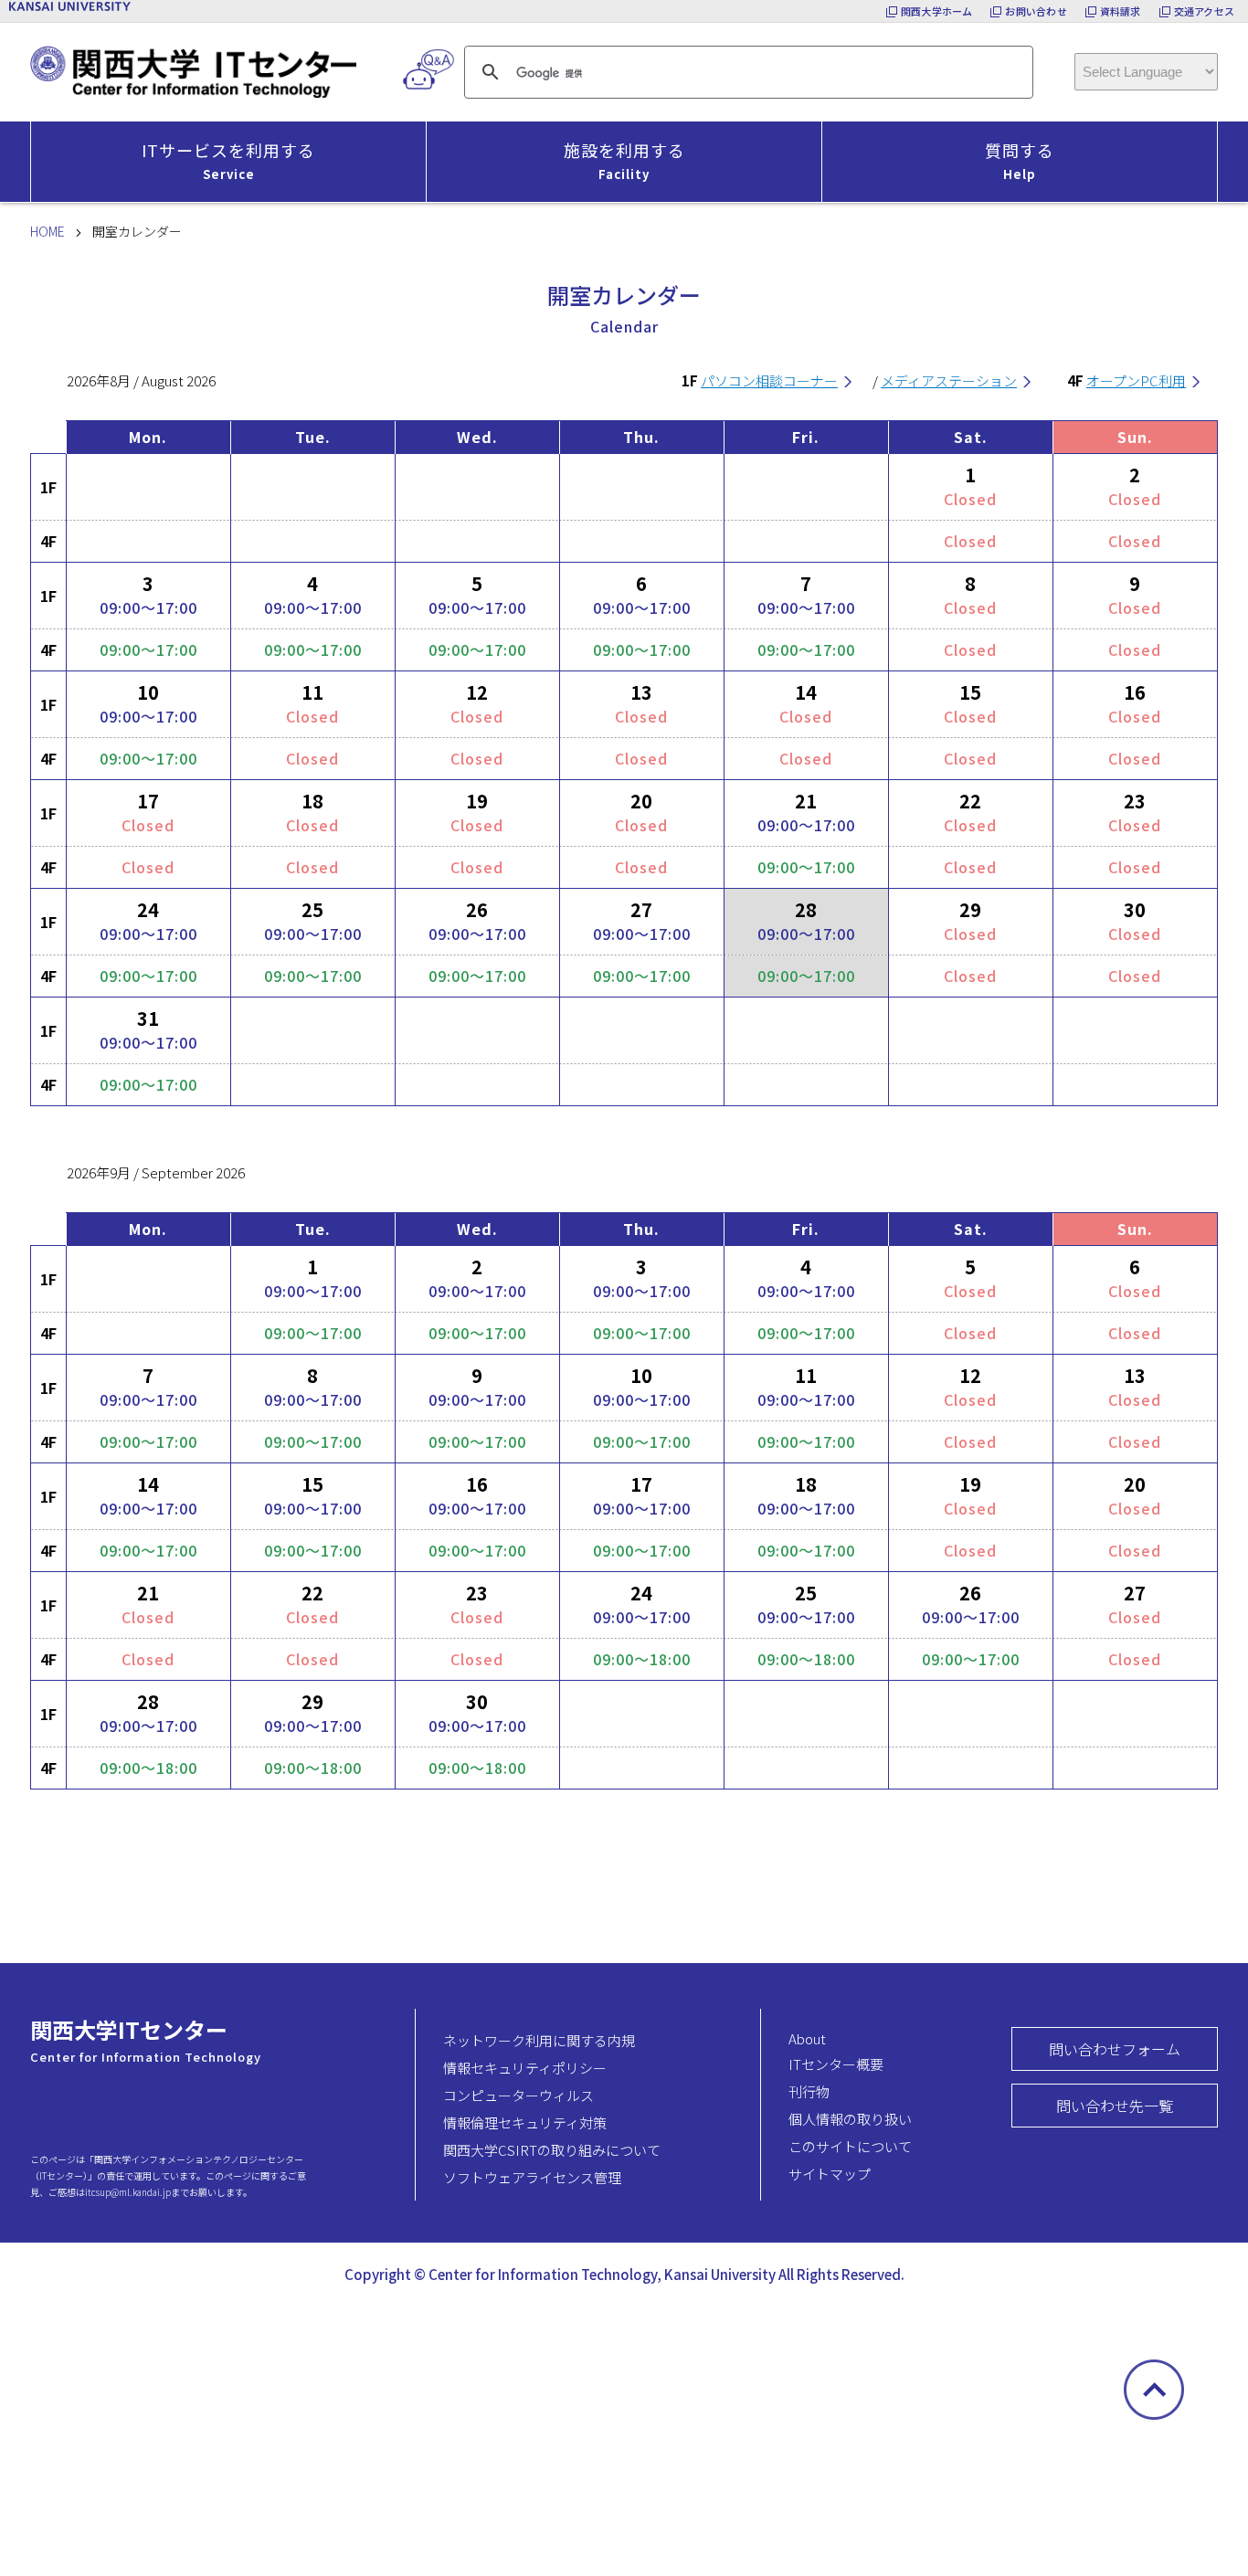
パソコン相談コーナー (769, 380)
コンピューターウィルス (518, 2095)
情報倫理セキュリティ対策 (525, 2122)
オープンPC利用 (1136, 380)
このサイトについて (850, 2146)
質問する (1020, 160)
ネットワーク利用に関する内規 (539, 2040)
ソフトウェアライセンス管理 (532, 2177)
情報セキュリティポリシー (525, 2068)
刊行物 (809, 2091)
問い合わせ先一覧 (1115, 2106)
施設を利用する (624, 160)
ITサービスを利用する (228, 160)
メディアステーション (949, 380)
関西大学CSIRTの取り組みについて (552, 2150)
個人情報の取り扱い (850, 2119)
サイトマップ (830, 2174)
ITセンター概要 (836, 2064)
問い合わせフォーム (1115, 2049)
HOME (48, 231)
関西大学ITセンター (129, 2029)
